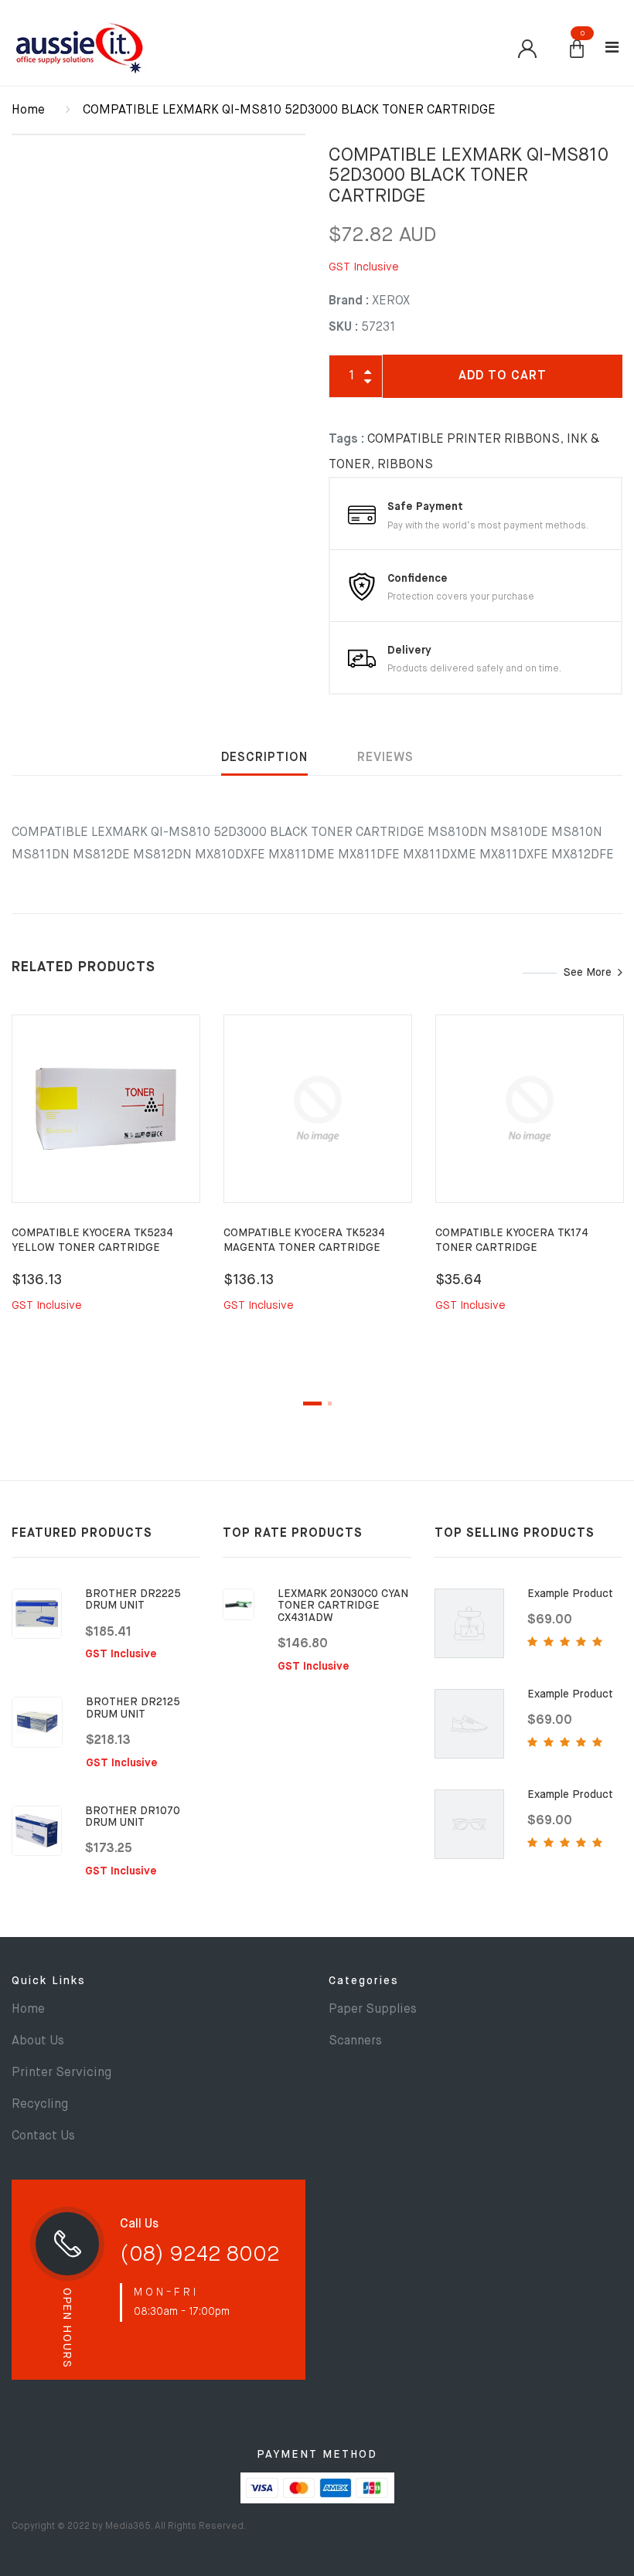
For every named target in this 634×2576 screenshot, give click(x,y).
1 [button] (312, 1404)
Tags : (346, 440)
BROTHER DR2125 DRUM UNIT (133, 1708)
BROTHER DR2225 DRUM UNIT (133, 1600)
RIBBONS (405, 465)
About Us (38, 2041)
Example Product (570, 1594)
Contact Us (43, 2136)
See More (588, 973)
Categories (364, 1981)
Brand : (349, 301)
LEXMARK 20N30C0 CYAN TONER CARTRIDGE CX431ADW (343, 1606)
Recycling (40, 2105)
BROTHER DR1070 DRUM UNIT (133, 1817)
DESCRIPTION (264, 758)
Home (28, 110)
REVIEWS (385, 758)
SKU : (343, 328)
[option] (106, 1182)
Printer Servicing (61, 2073)
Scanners (355, 2041)
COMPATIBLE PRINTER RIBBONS (464, 440)
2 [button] (330, 1404)
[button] (577, 50)
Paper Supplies (373, 2010)
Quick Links (49, 1981)
